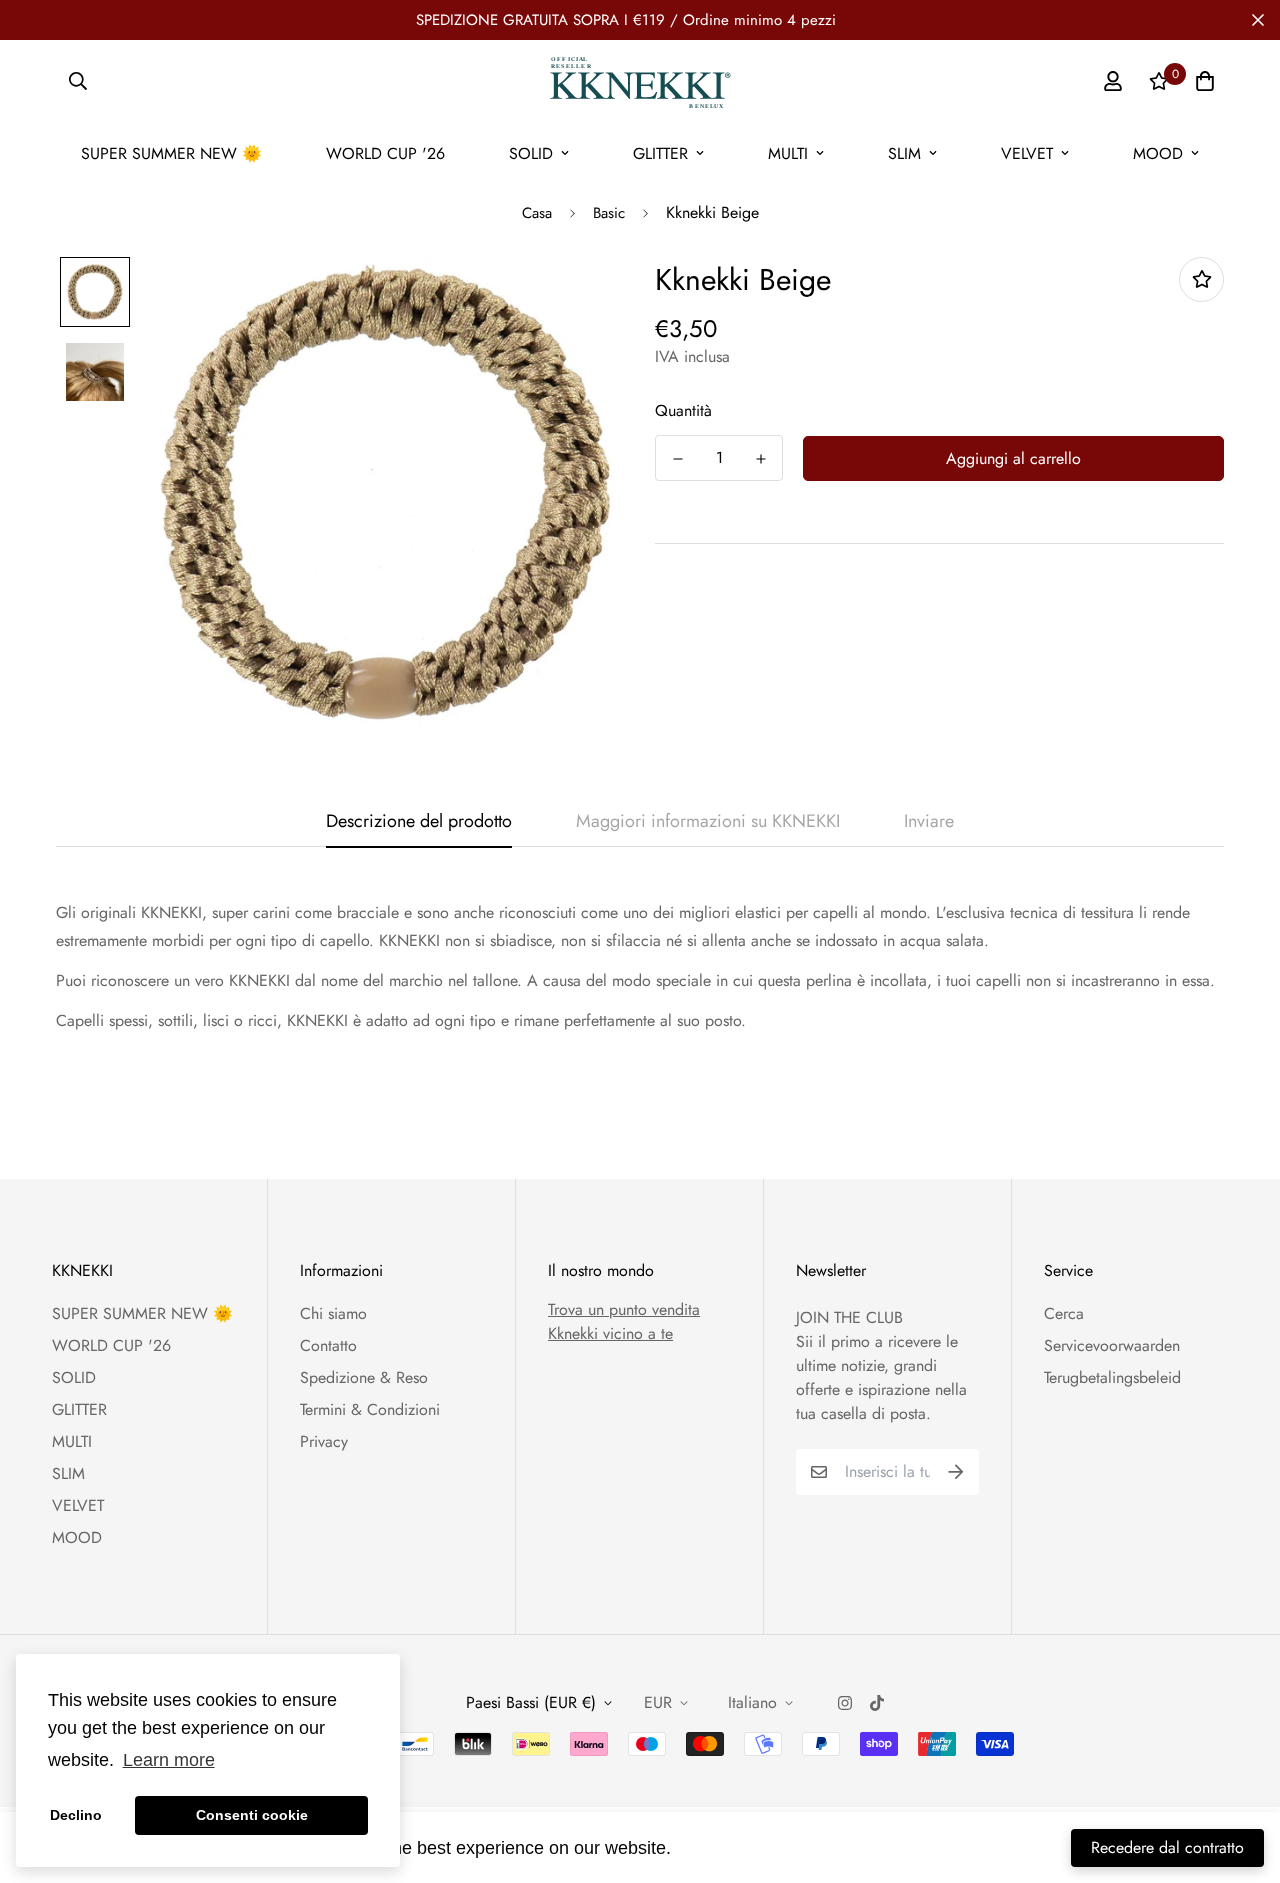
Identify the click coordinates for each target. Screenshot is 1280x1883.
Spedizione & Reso (364, 1377)
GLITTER (660, 153)
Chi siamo (333, 1313)
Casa (537, 213)
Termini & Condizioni (370, 1409)
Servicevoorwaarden (1112, 1345)
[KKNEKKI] (639, 81)
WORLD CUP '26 (385, 153)
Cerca (1064, 1313)
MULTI (788, 153)
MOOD (1158, 153)
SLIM (904, 153)
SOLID (531, 153)
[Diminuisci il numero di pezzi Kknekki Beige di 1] (677, 459)
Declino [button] (76, 1815)
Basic (609, 213)
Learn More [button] (725, 1847)
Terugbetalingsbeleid (1112, 1377)
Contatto (328, 1345)
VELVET (1027, 153)
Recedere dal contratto (1167, 1847)
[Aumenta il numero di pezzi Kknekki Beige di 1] (760, 459)
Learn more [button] (169, 1760)
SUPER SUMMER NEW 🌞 (171, 153)
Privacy (324, 1441)
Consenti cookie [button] (252, 1815)
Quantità (683, 410)
